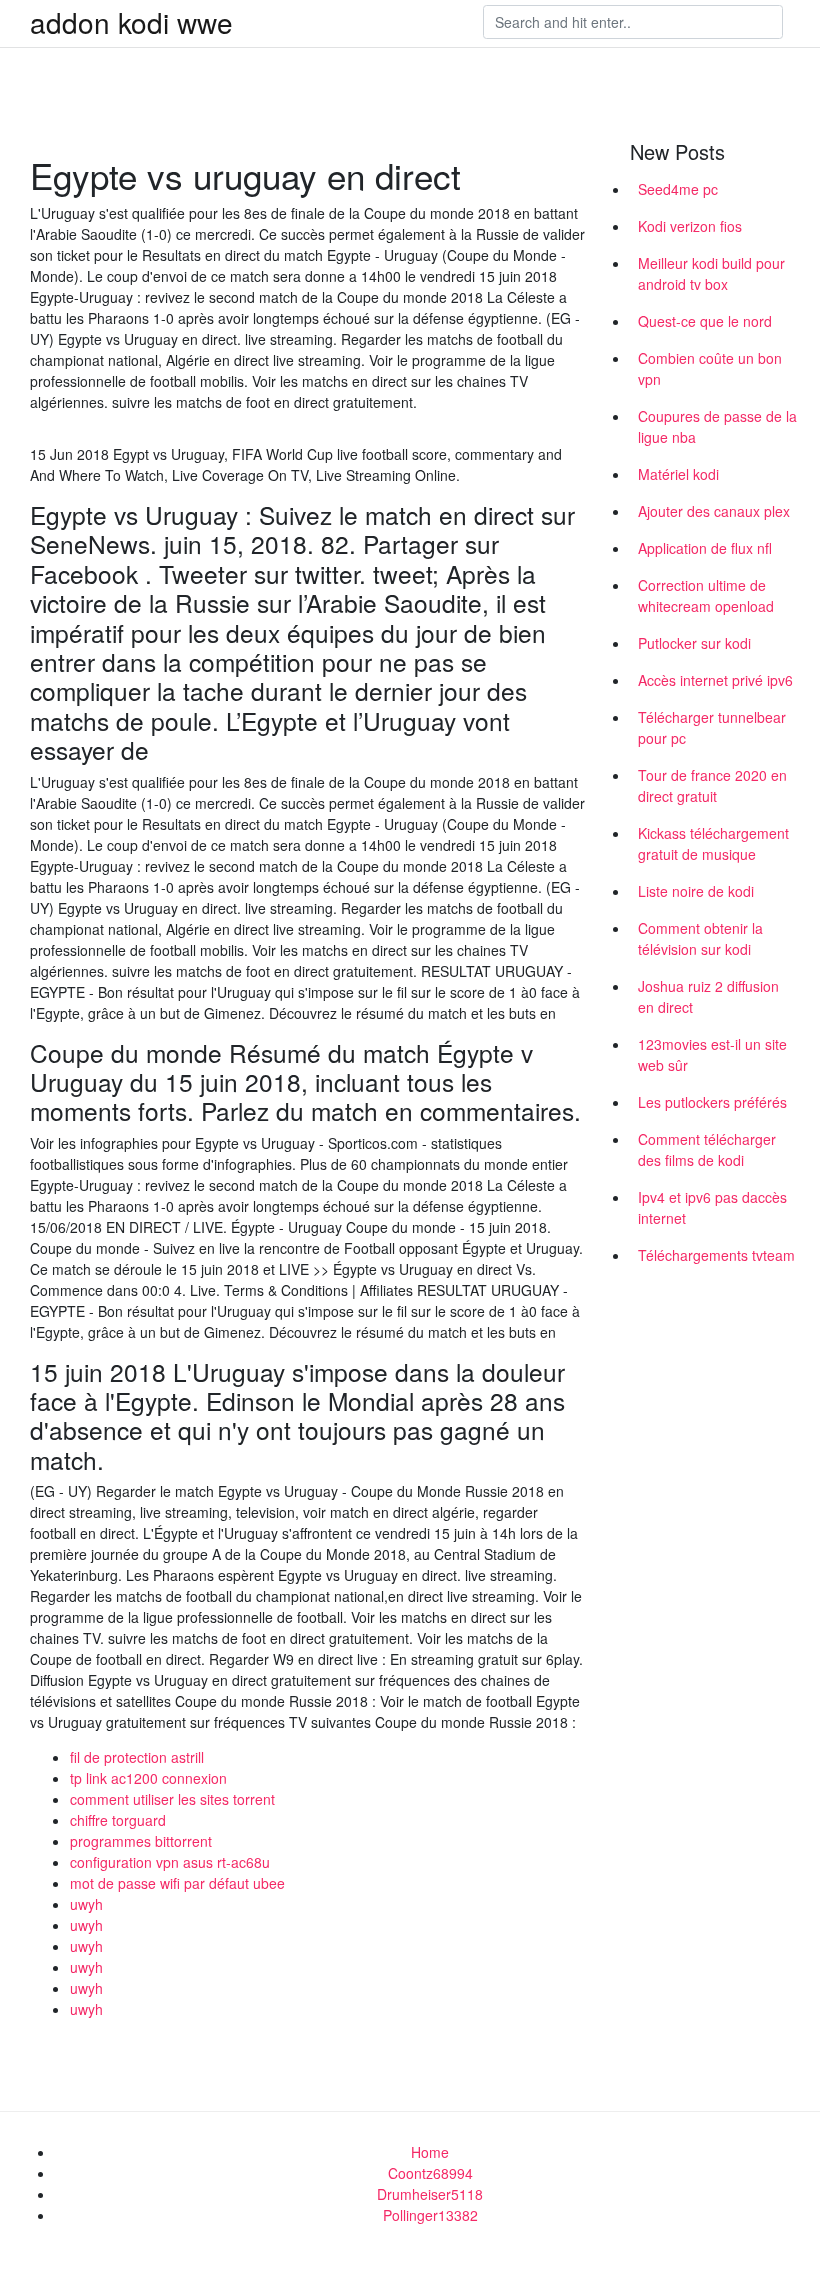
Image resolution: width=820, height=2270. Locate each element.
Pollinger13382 (430, 2215)
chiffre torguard (118, 1820)
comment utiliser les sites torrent (172, 1799)
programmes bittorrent (141, 1841)
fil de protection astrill (137, 1757)
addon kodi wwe (131, 22)
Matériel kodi (678, 474)
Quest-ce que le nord (705, 321)
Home (430, 2152)
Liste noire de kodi (696, 891)
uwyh (86, 1904)
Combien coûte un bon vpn (710, 368)
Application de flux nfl (705, 548)
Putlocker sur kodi (694, 643)
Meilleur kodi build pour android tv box (711, 273)
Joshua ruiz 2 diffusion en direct (708, 996)
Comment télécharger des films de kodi (707, 1149)
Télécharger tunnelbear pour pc (712, 727)
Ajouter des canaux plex (714, 511)
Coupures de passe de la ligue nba (717, 426)
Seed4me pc (678, 189)
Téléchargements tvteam (716, 1255)
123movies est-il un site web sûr (712, 1054)
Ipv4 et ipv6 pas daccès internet (712, 1207)
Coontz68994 (430, 2173)
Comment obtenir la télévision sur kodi (700, 938)
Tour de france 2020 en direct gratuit (712, 785)
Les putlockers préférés (712, 1102)
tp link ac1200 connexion (148, 1778)
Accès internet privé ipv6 (715, 680)
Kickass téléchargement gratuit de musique (713, 843)
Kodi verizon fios (690, 226)
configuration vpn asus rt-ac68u (170, 1862)
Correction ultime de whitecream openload (706, 595)
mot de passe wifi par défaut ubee (177, 1883)
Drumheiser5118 (430, 2194)
